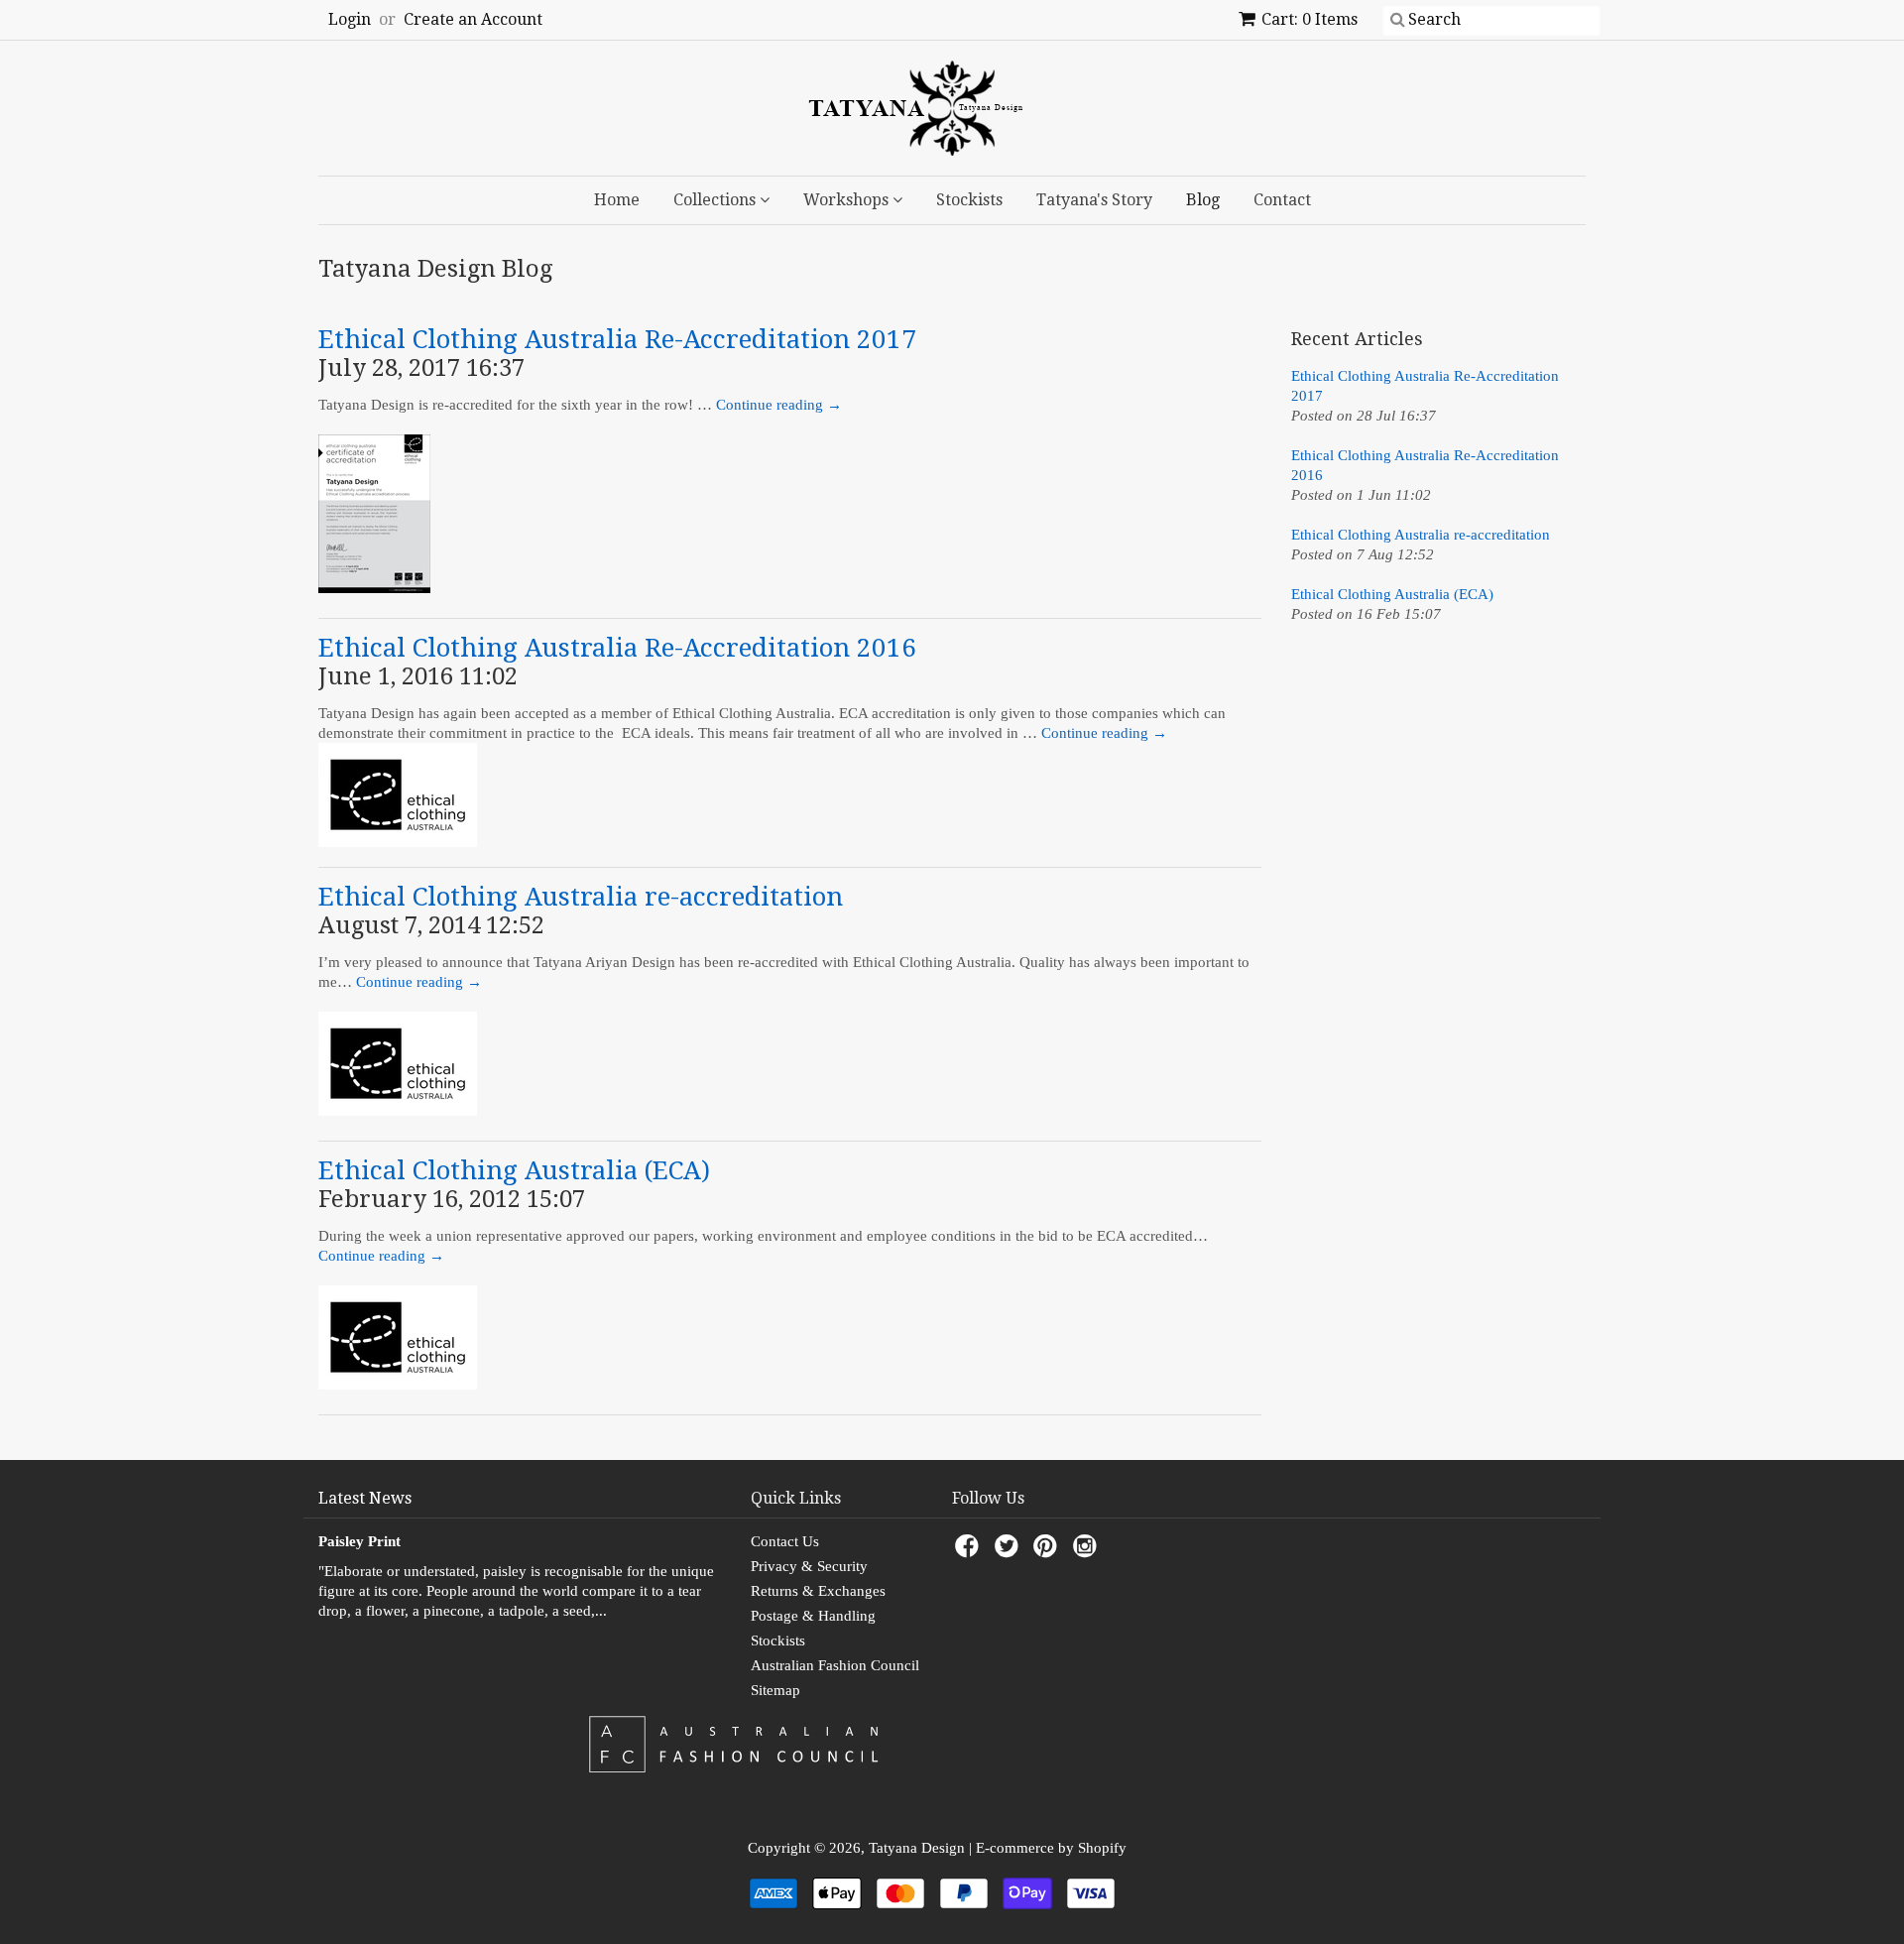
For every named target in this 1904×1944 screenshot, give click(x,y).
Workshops (848, 200)
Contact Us (785, 1541)
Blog (1203, 200)
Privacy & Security (809, 1566)
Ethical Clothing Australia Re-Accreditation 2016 (617, 648)
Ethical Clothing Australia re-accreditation (581, 897)
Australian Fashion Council (835, 1665)
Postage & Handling (813, 1616)
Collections (716, 200)
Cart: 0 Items (1309, 19)
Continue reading (779, 405)
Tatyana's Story (1094, 200)
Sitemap (775, 1690)
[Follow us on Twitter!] (1010, 1552)
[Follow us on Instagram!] (1088, 1552)
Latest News (365, 1498)
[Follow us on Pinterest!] (1048, 1552)
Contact (1282, 200)
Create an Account (473, 19)
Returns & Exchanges (818, 1591)
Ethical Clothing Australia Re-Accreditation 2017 (617, 339)
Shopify (1102, 1848)
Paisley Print (359, 1541)
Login (350, 19)
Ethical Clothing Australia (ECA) (514, 1170)
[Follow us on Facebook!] (970, 1552)
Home (617, 200)
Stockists (969, 200)
